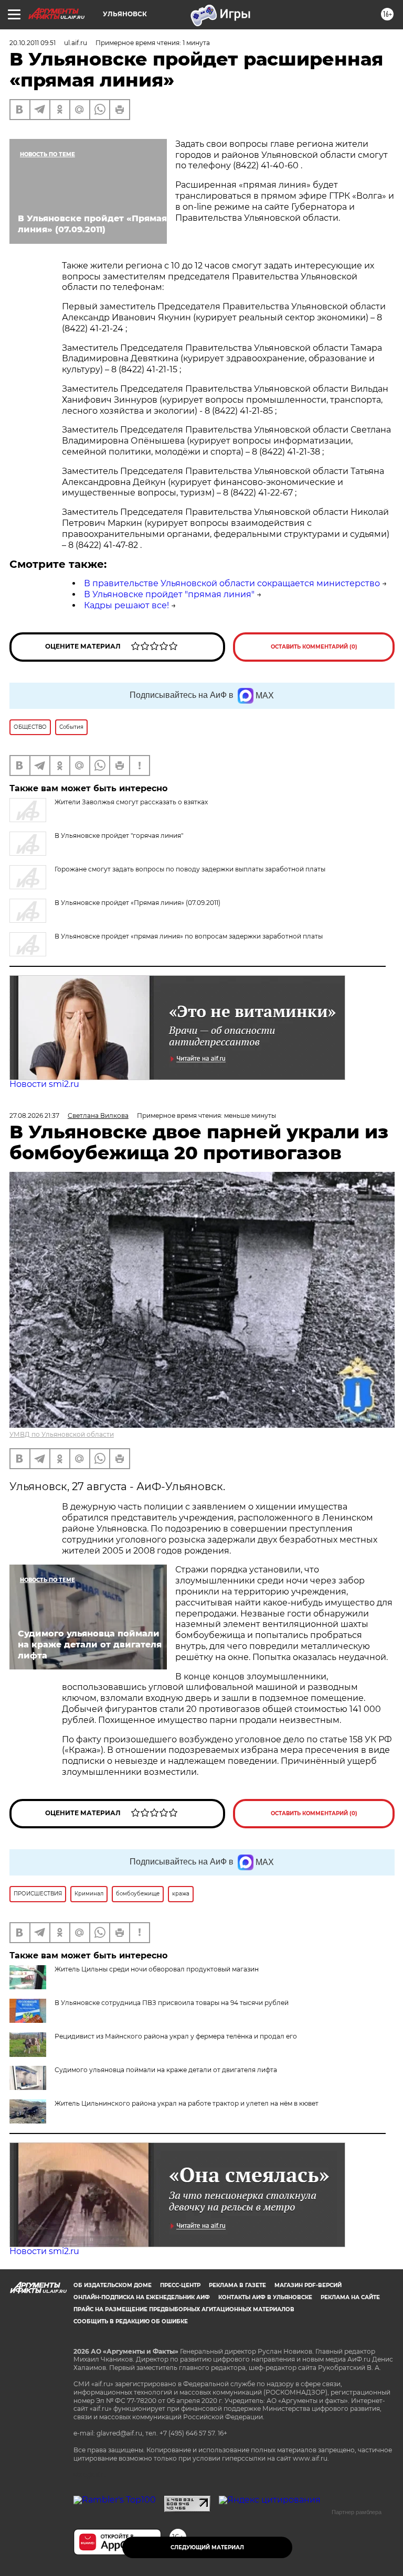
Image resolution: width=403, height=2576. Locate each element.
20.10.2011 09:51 (33, 43)
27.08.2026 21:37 (34, 1115)
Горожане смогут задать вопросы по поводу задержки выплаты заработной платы (190, 869)
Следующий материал (207, 2547)
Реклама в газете (237, 2285)
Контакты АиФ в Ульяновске (265, 2297)
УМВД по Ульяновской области (62, 1434)
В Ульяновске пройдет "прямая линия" (169, 594)
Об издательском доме (113, 2285)
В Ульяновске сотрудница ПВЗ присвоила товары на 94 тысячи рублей (172, 2003)
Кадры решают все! (126, 605)
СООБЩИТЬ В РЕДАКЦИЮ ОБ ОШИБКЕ (131, 2321)
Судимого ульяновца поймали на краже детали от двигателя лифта (166, 2070)
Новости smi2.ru (44, 1084)
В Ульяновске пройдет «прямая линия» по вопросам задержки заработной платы (189, 936)
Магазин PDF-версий (308, 2285)
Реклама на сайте (350, 2297)
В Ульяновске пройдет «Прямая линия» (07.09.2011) (137, 903)
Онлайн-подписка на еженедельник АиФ (142, 2297)
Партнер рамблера (357, 2512)
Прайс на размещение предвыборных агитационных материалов (184, 2309)
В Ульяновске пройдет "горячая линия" (119, 836)
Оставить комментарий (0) (314, 647)
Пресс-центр (180, 2285)
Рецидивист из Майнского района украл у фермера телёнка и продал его (176, 2036)
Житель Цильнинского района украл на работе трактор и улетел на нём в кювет (187, 2103)
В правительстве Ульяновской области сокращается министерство (232, 583)
